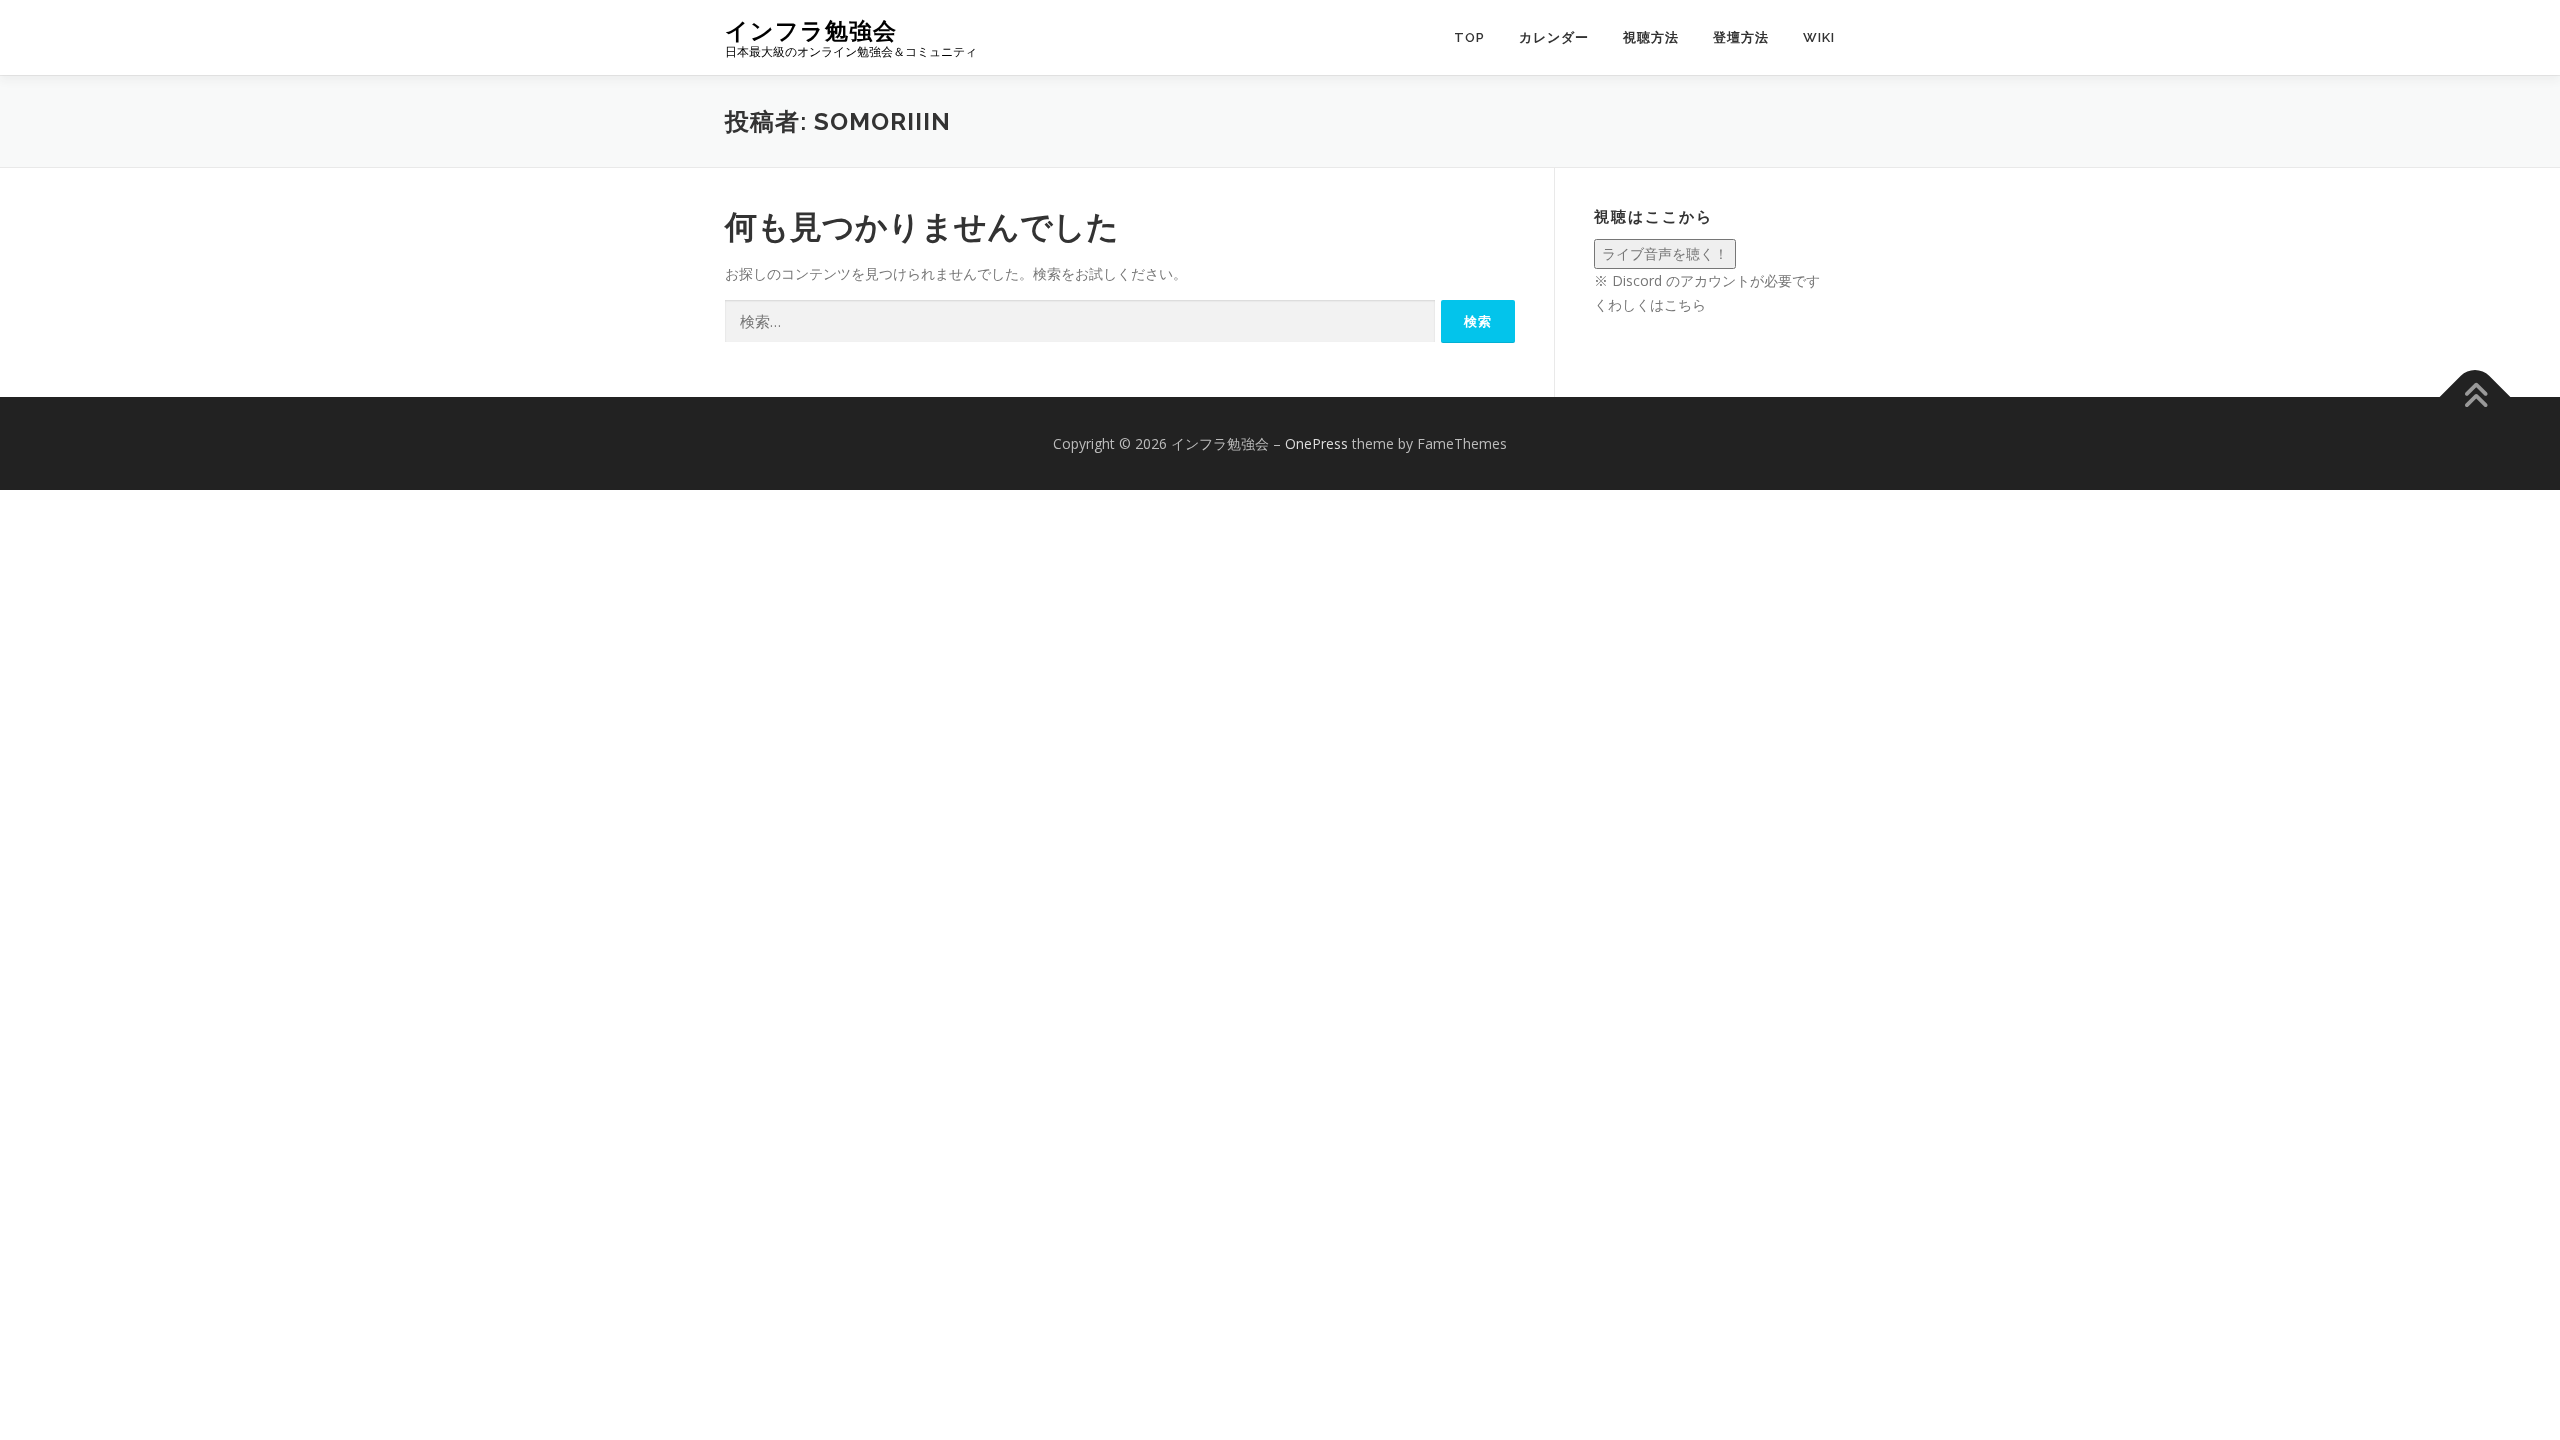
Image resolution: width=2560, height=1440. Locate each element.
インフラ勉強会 (811, 30)
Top (1469, 37)
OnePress (1316, 443)
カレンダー (1554, 37)
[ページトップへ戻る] (2475, 396)
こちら (1685, 304)
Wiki (1819, 37)
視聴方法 (1651, 37)
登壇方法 (1741, 37)
